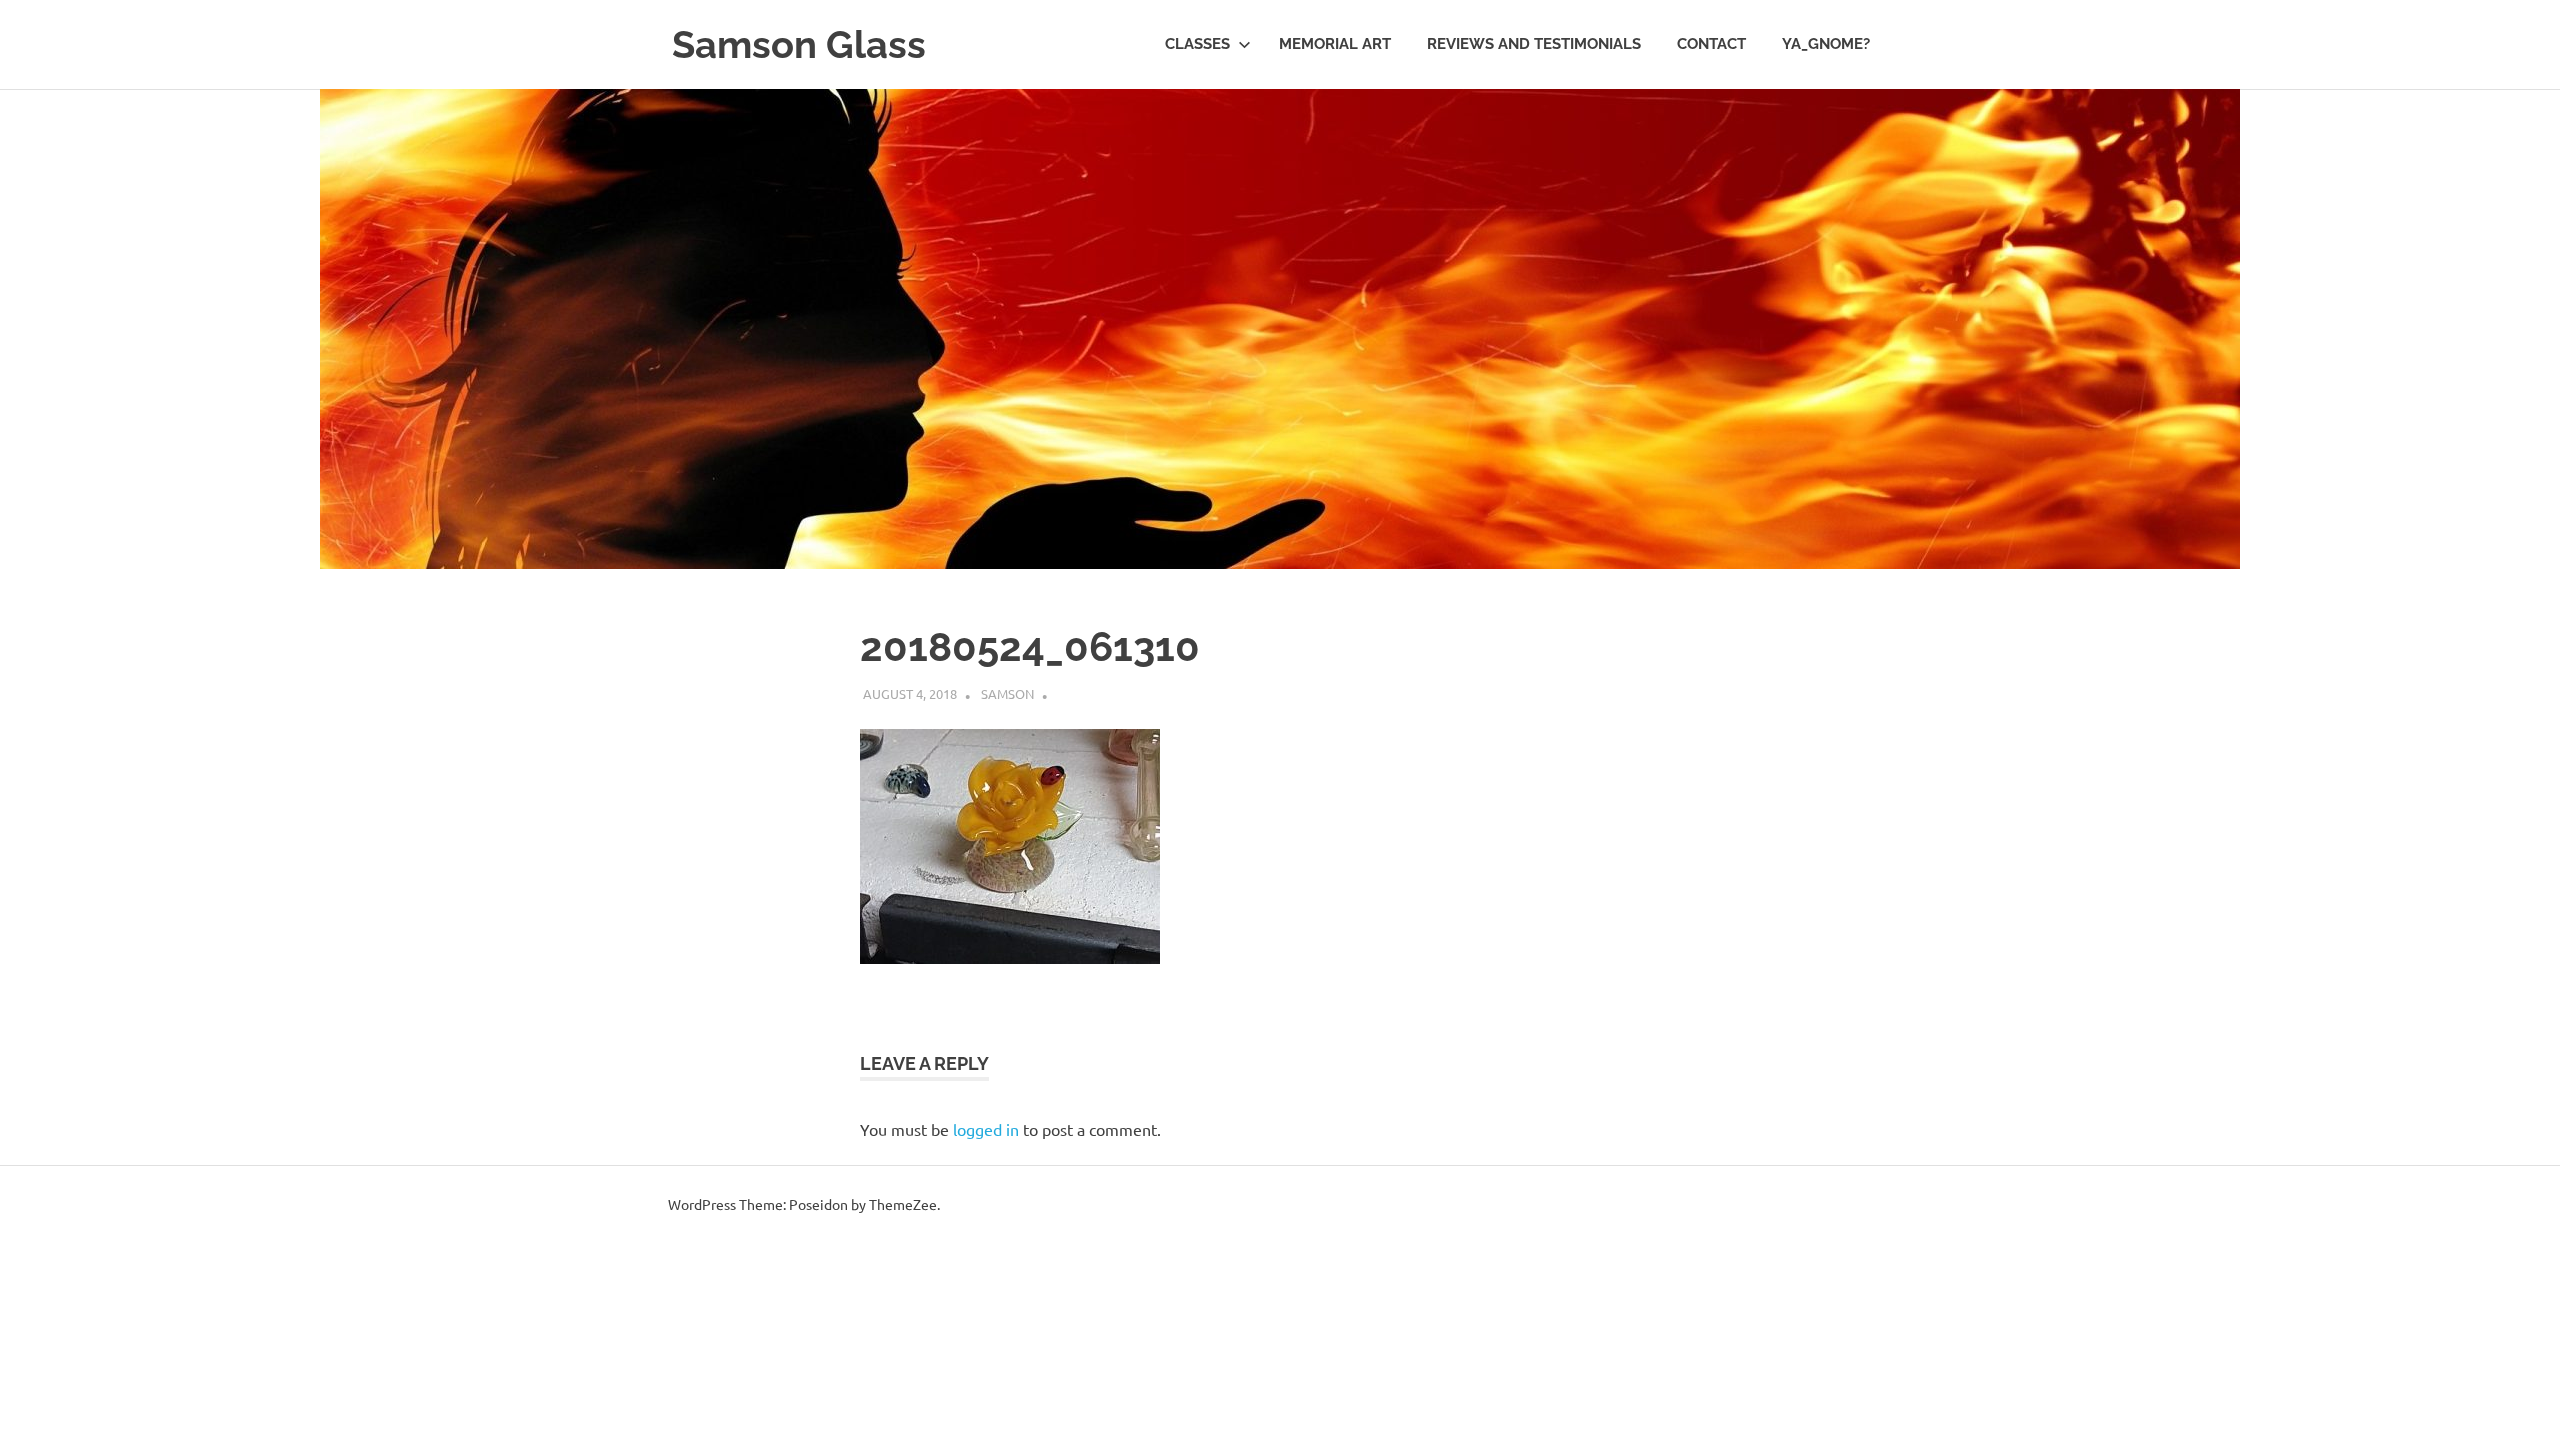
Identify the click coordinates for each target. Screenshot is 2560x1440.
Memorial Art (1335, 44)
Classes (1197, 44)
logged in (986, 1129)
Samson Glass (799, 44)
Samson (1007, 693)
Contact (1711, 44)
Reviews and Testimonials (1534, 44)
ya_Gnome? (1826, 44)
